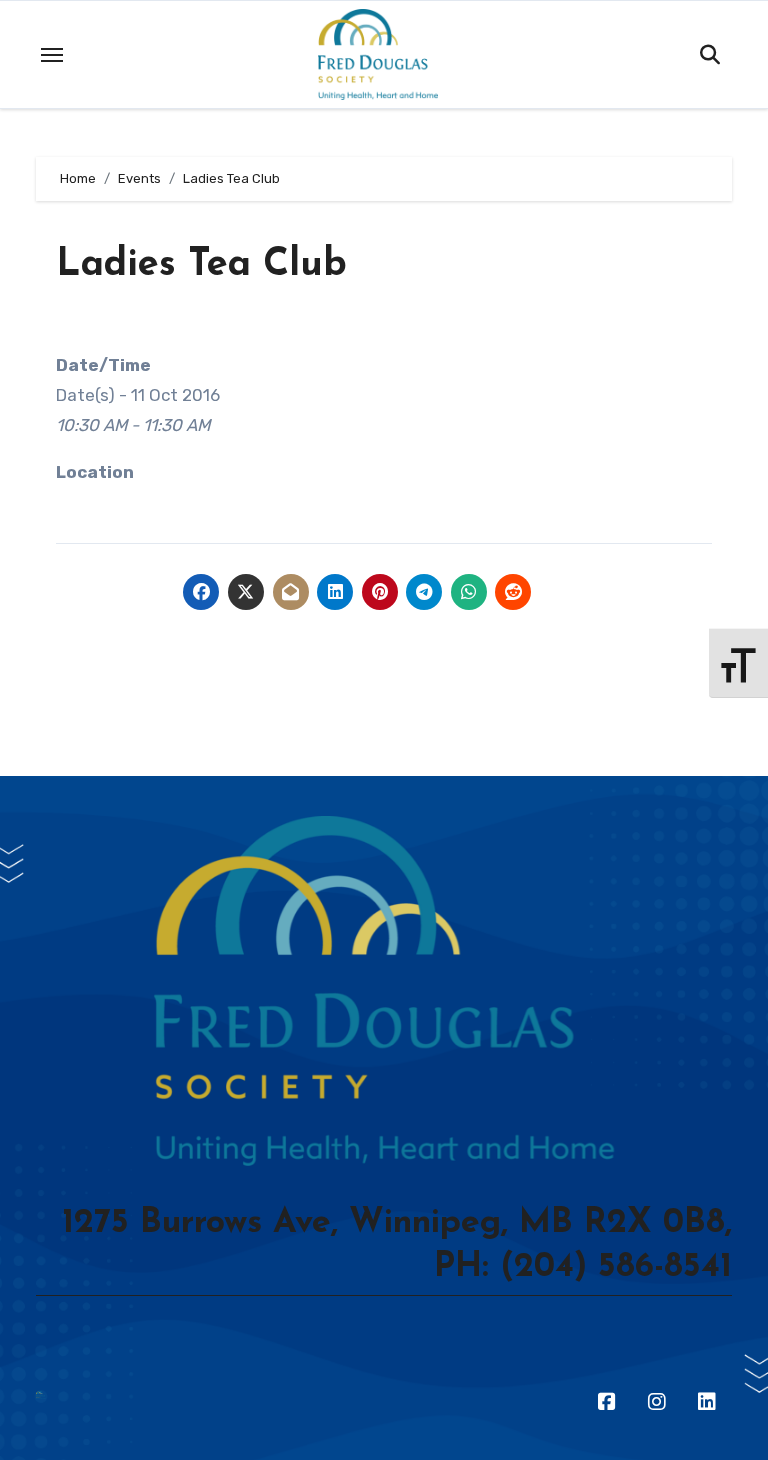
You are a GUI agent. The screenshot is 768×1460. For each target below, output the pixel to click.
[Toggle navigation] (52, 55)
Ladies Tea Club (201, 265)
